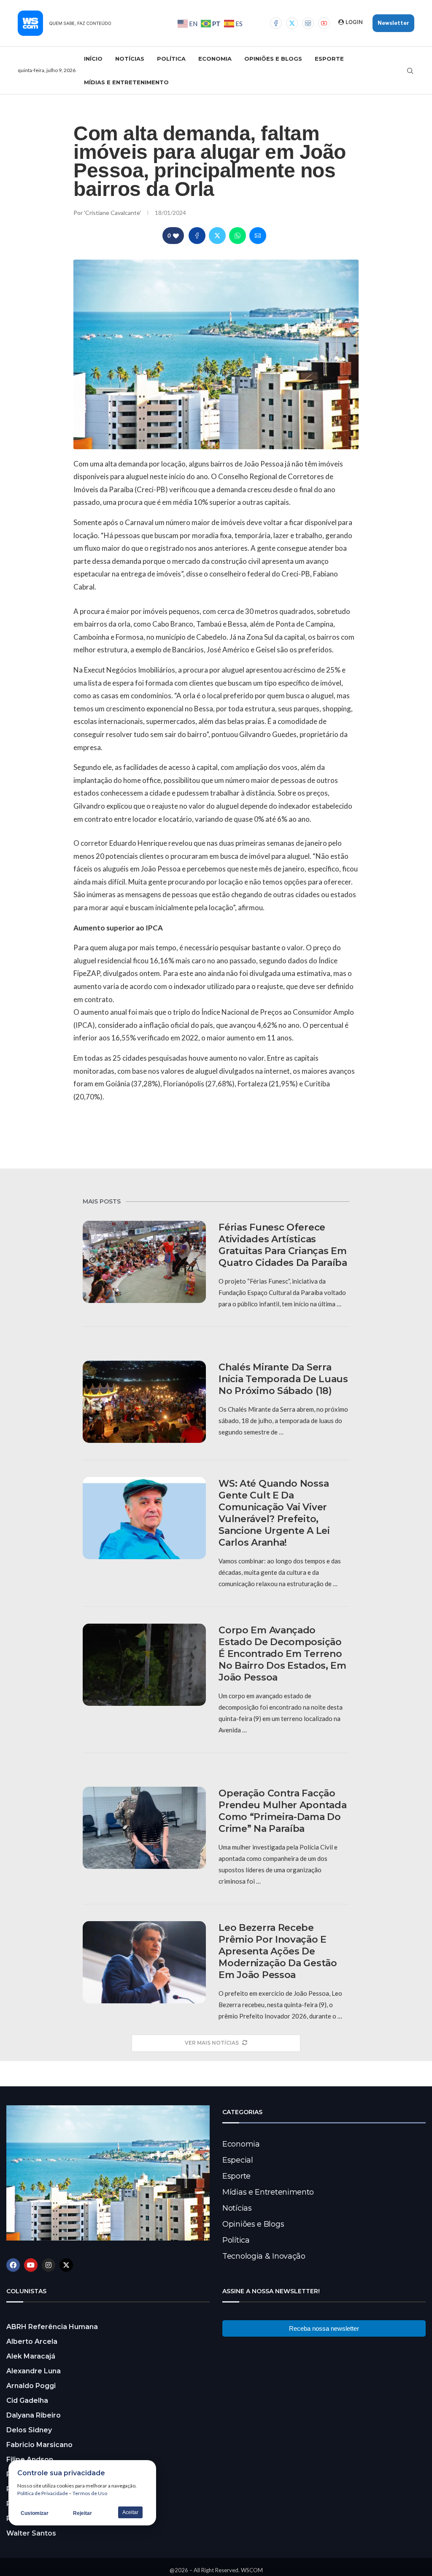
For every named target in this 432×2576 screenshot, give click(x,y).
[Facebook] (276, 23)
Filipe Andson (30, 2459)
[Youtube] (324, 23)
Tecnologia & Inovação (264, 2256)
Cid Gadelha (27, 2400)
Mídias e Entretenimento (126, 82)
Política (171, 59)
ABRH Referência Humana (52, 2327)
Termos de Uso (90, 2493)
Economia (215, 59)
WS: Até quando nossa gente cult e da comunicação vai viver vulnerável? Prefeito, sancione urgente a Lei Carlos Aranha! (274, 1513)
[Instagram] (308, 23)
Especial (238, 2160)
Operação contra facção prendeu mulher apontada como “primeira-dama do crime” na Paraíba (282, 1811)
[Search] (410, 71)
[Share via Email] (258, 236)
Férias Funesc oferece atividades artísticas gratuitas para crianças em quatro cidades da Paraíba (283, 1245)
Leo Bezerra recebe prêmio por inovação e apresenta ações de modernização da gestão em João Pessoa (278, 1951)
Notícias (130, 59)
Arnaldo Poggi (31, 2386)
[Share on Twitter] (217, 236)
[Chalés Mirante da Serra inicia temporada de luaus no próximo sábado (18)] (144, 1402)
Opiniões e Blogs (273, 59)
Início (93, 59)
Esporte (329, 59)
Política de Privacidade (43, 2493)
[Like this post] (176, 236)
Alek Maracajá (31, 2356)
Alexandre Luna (34, 2371)
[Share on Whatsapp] (238, 236)
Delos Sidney (29, 2430)
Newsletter (393, 23)
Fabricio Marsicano (39, 2445)
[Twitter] (292, 23)
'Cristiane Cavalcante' (113, 213)
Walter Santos (31, 2533)
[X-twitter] (66, 2265)
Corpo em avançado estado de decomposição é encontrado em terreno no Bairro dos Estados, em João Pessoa (282, 1654)
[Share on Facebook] (197, 236)
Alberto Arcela (32, 2341)
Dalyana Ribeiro (34, 2415)
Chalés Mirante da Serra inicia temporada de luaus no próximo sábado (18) (283, 1379)
